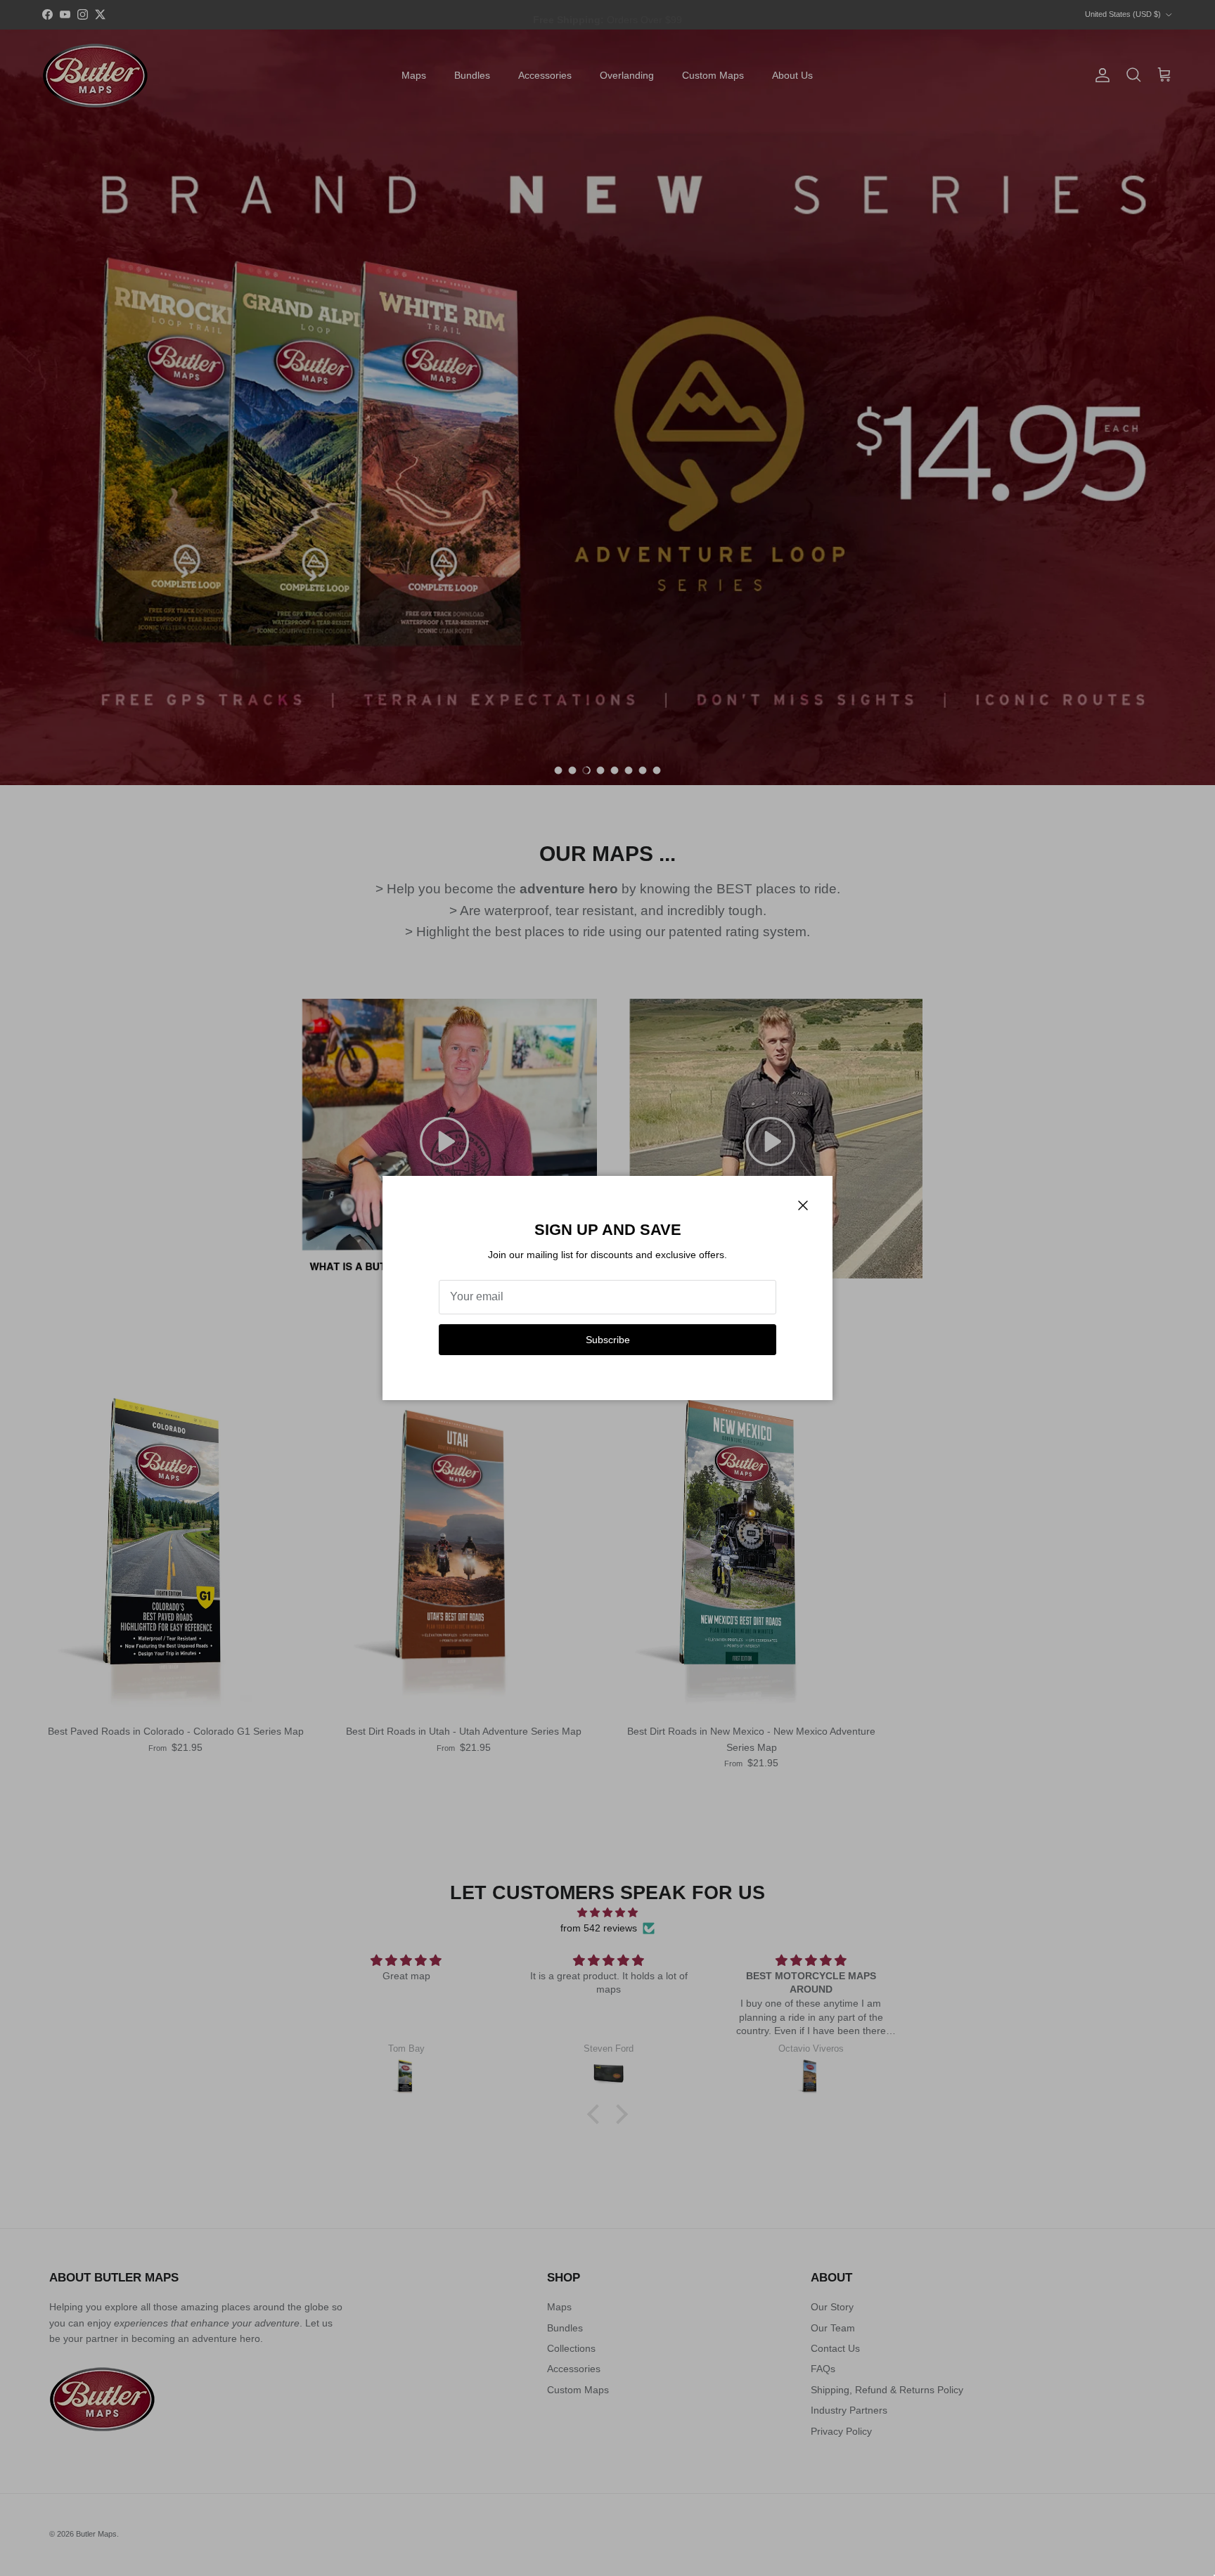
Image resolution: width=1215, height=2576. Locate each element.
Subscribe (608, 1340)
